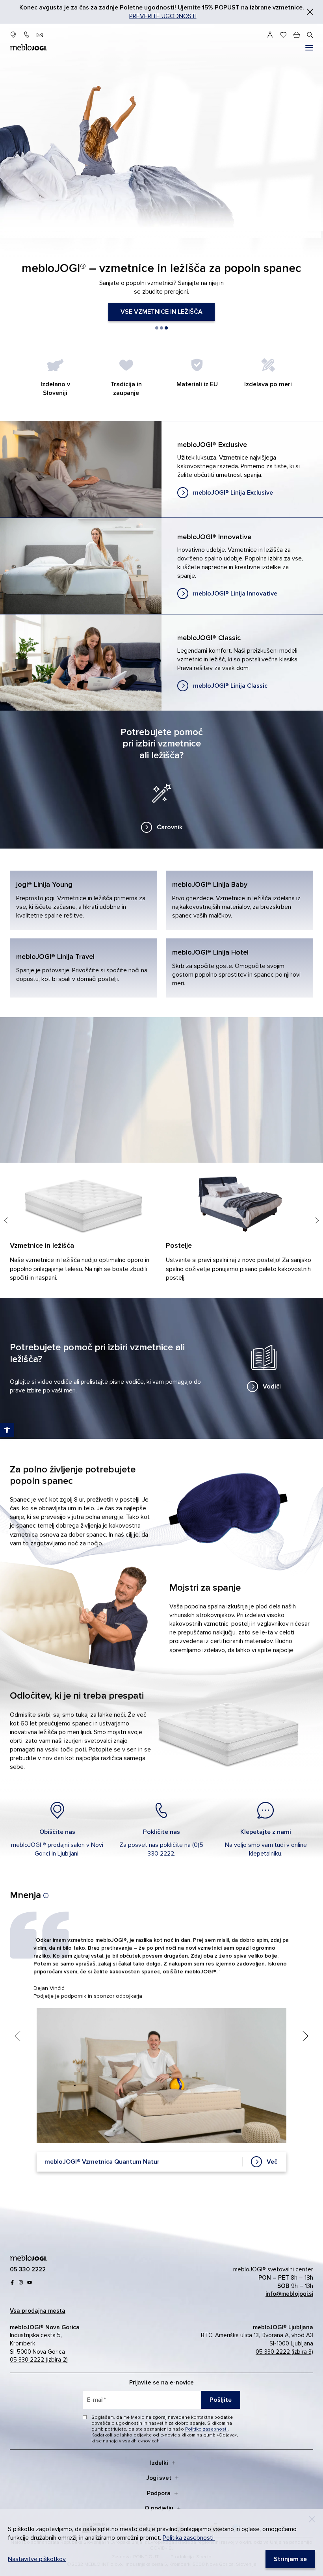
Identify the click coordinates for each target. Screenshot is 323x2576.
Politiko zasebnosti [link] (206, 2429)
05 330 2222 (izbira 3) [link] (284, 2352)
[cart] (297, 35)
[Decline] (312, 2519)
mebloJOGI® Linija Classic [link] (161, 663)
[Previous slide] (6, 1224)
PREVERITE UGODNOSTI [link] (163, 16)
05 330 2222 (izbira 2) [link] (39, 2360)
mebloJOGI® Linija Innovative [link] (161, 566)
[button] (157, 328)
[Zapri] (310, 12)
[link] (161, 312)
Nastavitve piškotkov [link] (37, 2559)
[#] (309, 48)
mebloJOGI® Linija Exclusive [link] (161, 469)
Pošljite (221, 2400)
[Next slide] (317, 1224)
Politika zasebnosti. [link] (189, 2538)
